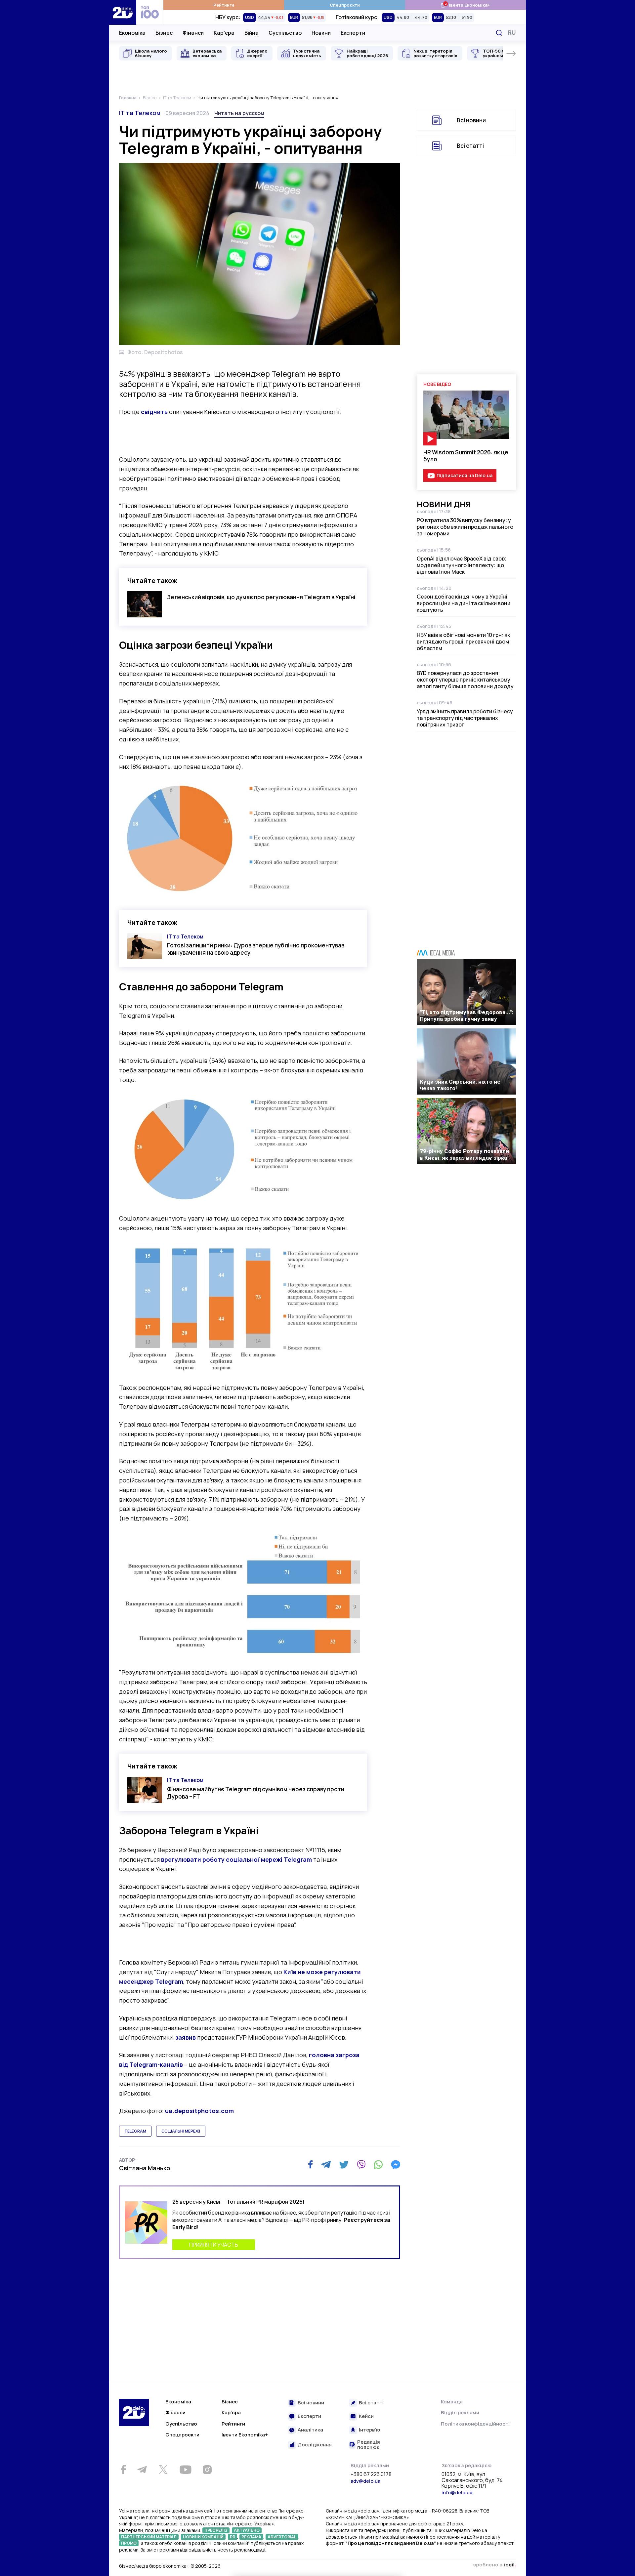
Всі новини (471, 120)
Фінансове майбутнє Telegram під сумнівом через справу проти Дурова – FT (256, 1793)
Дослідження (315, 2445)
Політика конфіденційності (475, 2424)
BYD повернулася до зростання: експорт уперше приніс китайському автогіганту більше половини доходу (465, 680)
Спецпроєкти (345, 5)
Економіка (132, 33)
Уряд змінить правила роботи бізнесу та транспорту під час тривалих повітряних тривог (465, 718)
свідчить (154, 412)
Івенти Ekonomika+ (245, 2435)
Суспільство (285, 33)
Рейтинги (224, 5)
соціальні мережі (181, 2131)
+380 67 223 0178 (371, 2474)
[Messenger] (396, 2165)
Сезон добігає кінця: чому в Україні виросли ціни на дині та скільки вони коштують (464, 603)
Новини (321, 33)
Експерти (353, 33)
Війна (252, 33)
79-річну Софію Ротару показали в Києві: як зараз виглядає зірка (464, 1154)
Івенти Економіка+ (465, 5)
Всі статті (470, 146)
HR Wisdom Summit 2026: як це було (466, 456)
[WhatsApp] (378, 2165)
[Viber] (361, 2165)
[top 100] (150, 12)
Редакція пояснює (369, 2445)
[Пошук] (499, 33)
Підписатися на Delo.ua (465, 475)
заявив (186, 2037)
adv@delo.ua (365, 2481)
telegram (135, 2131)
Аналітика (310, 2430)
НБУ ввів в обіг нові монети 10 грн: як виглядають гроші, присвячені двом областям (463, 642)
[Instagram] (207, 2470)
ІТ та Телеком (140, 113)
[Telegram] (326, 2165)
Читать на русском (239, 113)
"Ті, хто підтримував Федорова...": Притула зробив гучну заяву (466, 1016)
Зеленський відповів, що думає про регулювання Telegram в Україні (261, 597)
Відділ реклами (460, 2412)
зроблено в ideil (494, 2565)
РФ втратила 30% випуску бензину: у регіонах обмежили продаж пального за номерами (465, 527)
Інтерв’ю (369, 2430)
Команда (452, 2402)
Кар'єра (224, 33)
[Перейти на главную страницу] (123, 12)
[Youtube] (185, 2470)
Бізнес (164, 33)
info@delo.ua (457, 2493)
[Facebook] (310, 2164)
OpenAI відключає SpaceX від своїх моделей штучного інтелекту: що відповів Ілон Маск (461, 565)
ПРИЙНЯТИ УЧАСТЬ (214, 2245)
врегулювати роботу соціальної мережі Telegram (236, 1859)
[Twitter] (344, 2165)
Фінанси (193, 33)
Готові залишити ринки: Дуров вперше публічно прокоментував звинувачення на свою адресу (256, 949)
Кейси (366, 2416)
